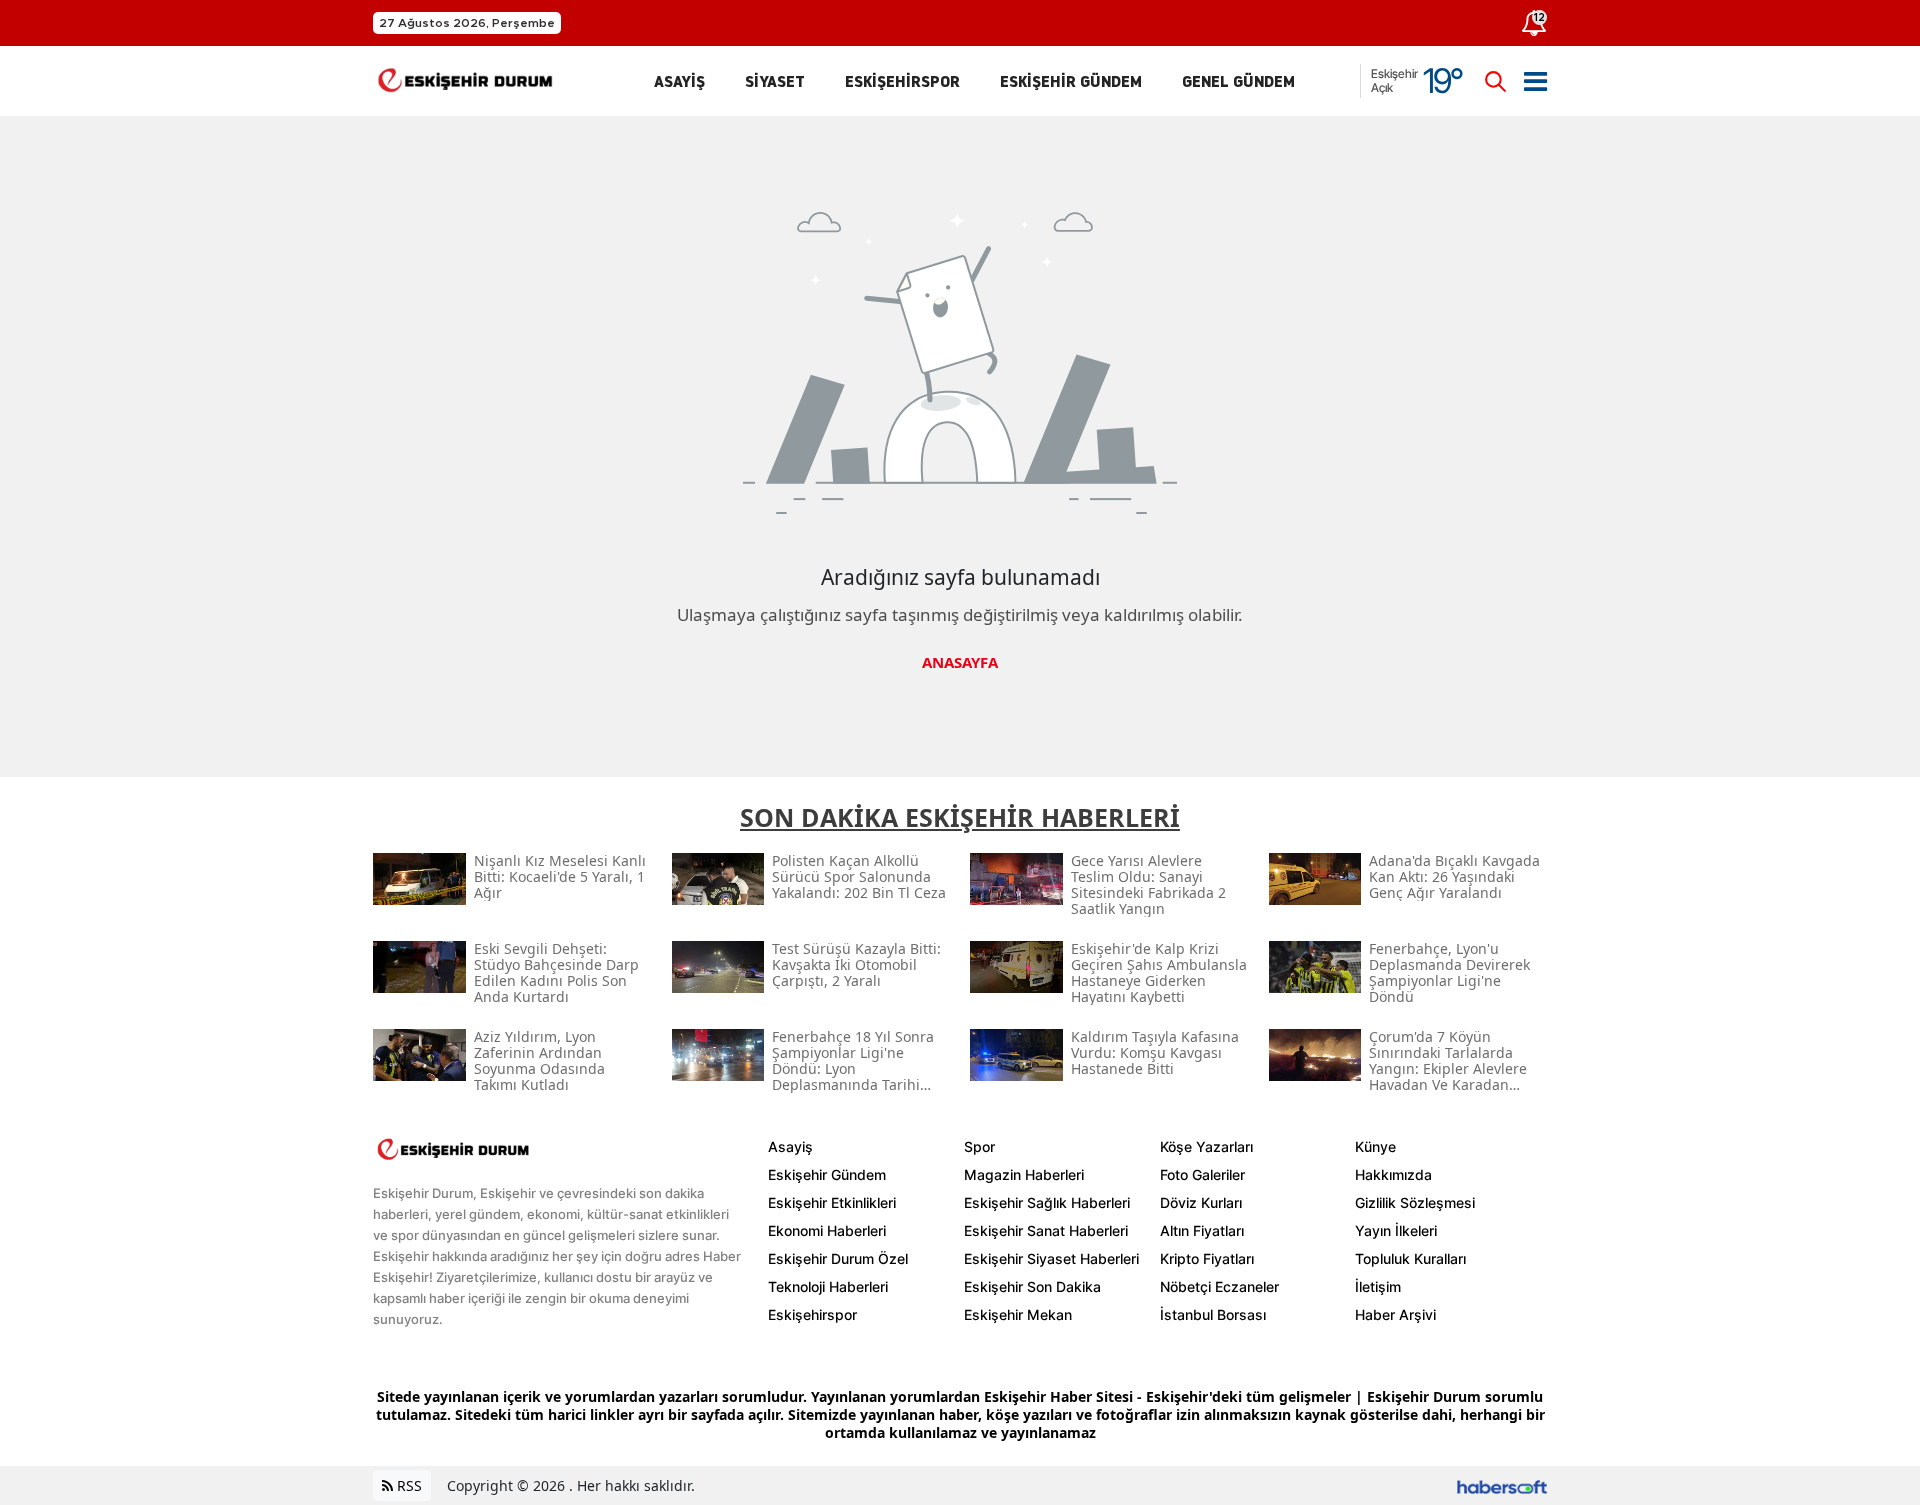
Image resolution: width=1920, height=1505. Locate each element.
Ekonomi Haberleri (827, 1230)
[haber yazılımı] (1502, 1485)
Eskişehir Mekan (1018, 1314)
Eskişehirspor (812, 1314)
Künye (1375, 1146)
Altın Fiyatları (1202, 1230)
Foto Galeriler (1202, 1174)
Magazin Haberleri (1024, 1174)
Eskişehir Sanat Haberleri (1046, 1230)
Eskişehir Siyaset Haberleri (1051, 1258)
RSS (407, 1485)
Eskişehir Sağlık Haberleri (1047, 1202)
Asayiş (790, 1146)
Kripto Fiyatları (1207, 1258)
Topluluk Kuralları (1410, 1258)
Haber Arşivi (1395, 1314)
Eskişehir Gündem (827, 1174)
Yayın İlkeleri (1396, 1230)
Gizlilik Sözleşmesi (1415, 1202)
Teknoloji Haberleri (828, 1286)
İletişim (1378, 1286)
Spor (979, 1146)
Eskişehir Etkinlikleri (832, 1202)
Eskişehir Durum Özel (838, 1258)
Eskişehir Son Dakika (1032, 1286)
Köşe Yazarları (1206, 1146)
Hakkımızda (1393, 1174)
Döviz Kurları (1201, 1202)
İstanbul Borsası (1213, 1314)
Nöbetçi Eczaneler (1219, 1286)
